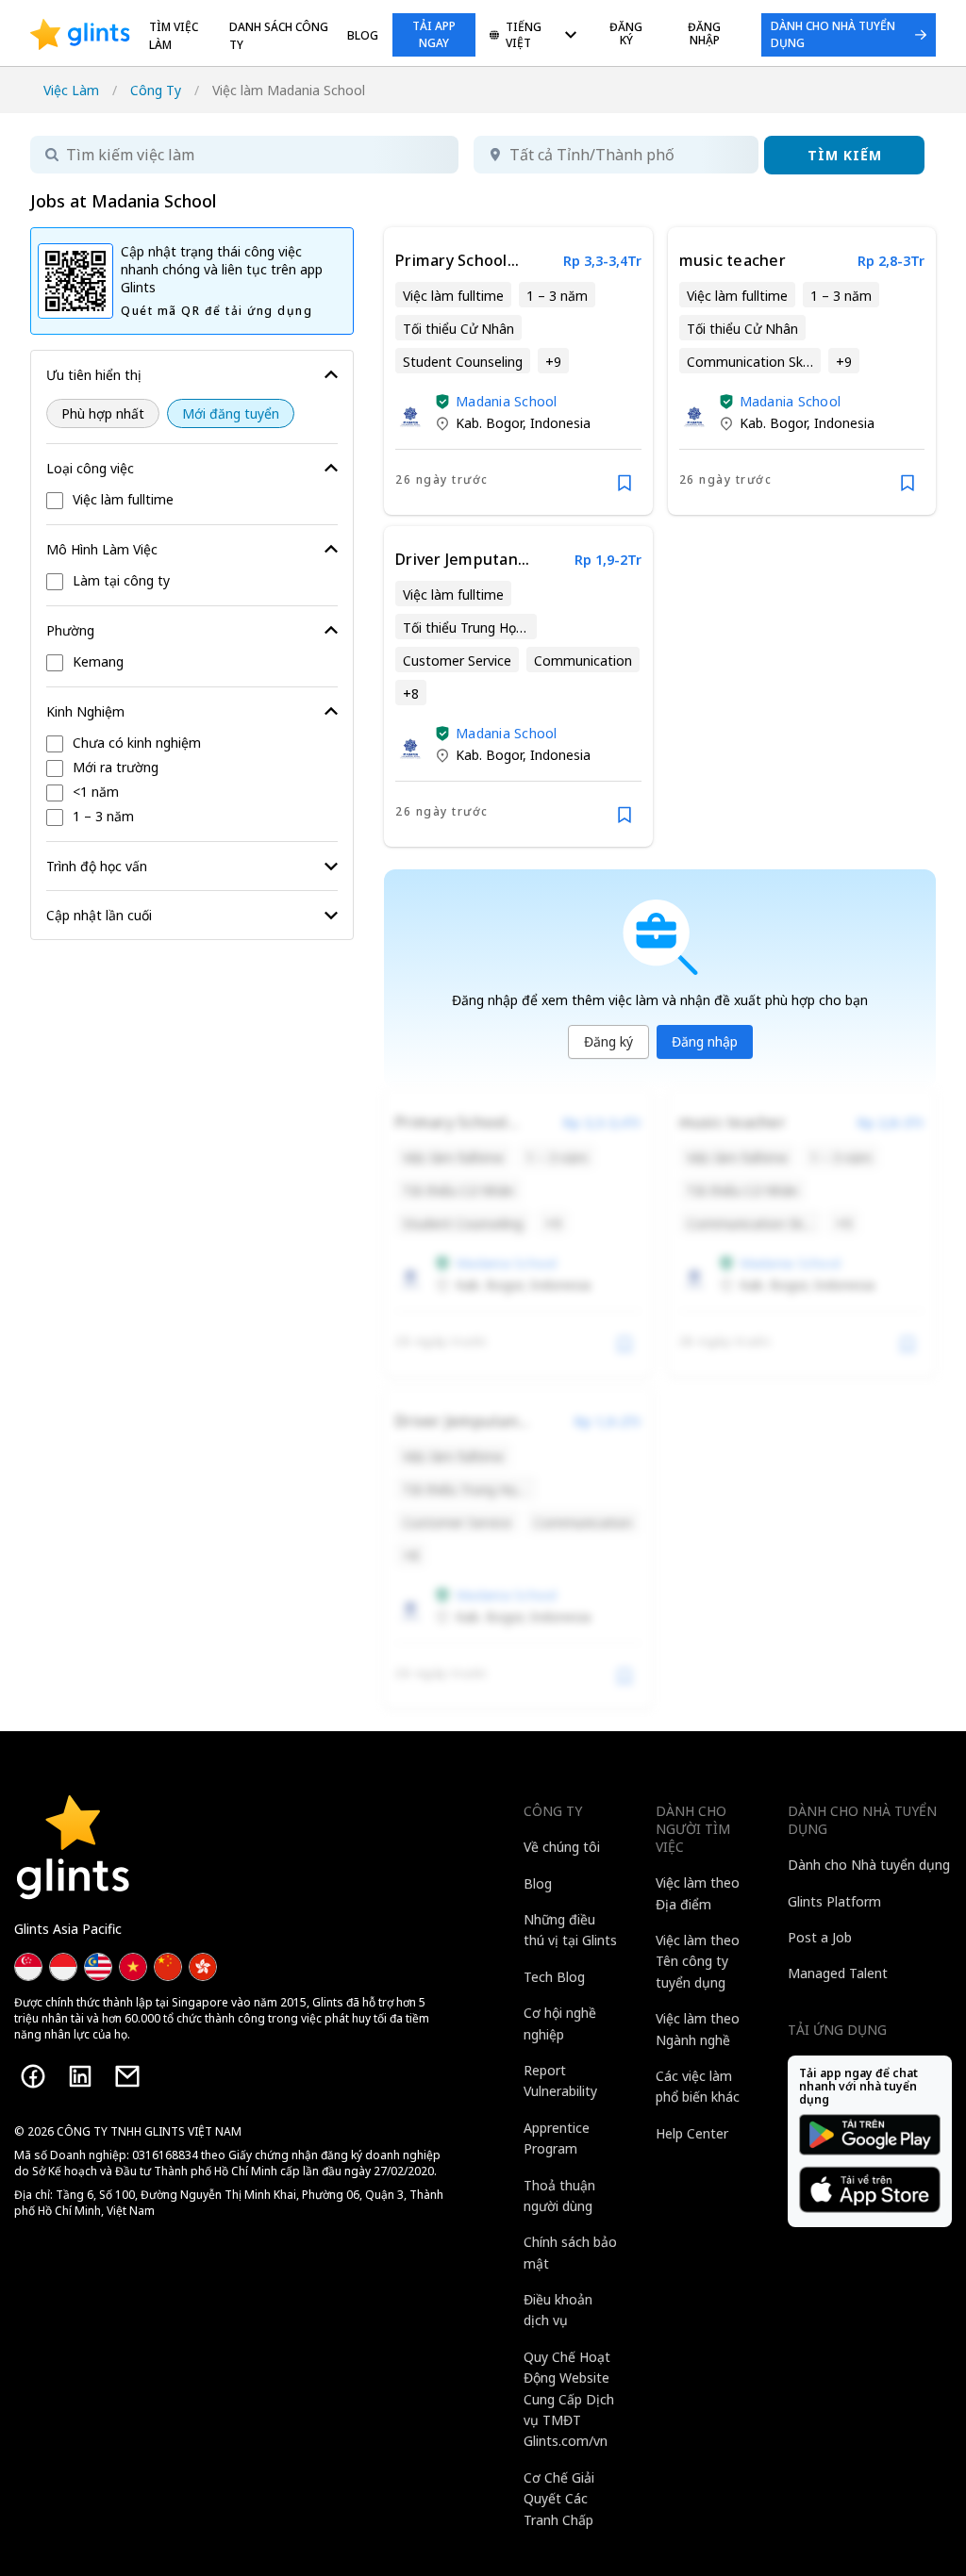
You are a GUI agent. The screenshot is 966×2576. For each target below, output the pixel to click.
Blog (363, 35)
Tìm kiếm (845, 155)
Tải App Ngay (434, 34)
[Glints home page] (80, 35)
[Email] (127, 2076)
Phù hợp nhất (103, 413)
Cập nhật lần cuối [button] (99, 915)
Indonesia (560, 423)
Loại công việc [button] (90, 468)
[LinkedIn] (80, 2076)
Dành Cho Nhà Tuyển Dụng (833, 34)
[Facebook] (33, 2076)
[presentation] (80, 35)
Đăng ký (608, 1041)
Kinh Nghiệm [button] (85, 711)
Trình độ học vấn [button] (97, 866)
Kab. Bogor (489, 423)
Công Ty (156, 90)
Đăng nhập (705, 1041)
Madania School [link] (507, 401)
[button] (442, 402)
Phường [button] (70, 630)
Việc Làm (71, 90)
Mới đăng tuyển (231, 413)
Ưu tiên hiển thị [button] (94, 375)
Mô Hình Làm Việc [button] (102, 549)
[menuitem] (533, 36)
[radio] (103, 413)
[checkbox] (192, 501)
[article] (518, 371)
